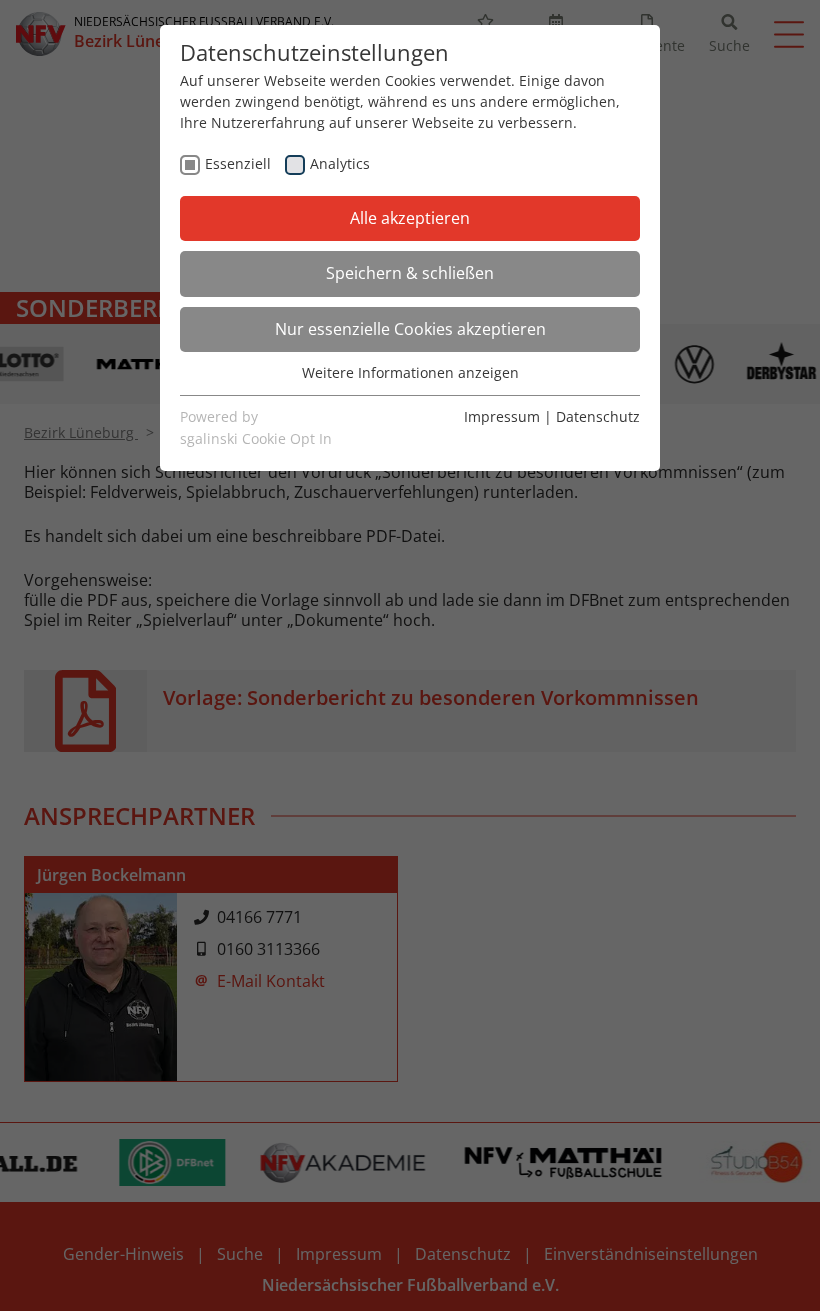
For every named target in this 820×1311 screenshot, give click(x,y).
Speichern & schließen (410, 273)
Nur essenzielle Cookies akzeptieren (410, 329)
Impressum (502, 416)
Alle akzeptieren (410, 218)
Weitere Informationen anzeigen (410, 372)
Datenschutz (598, 416)
